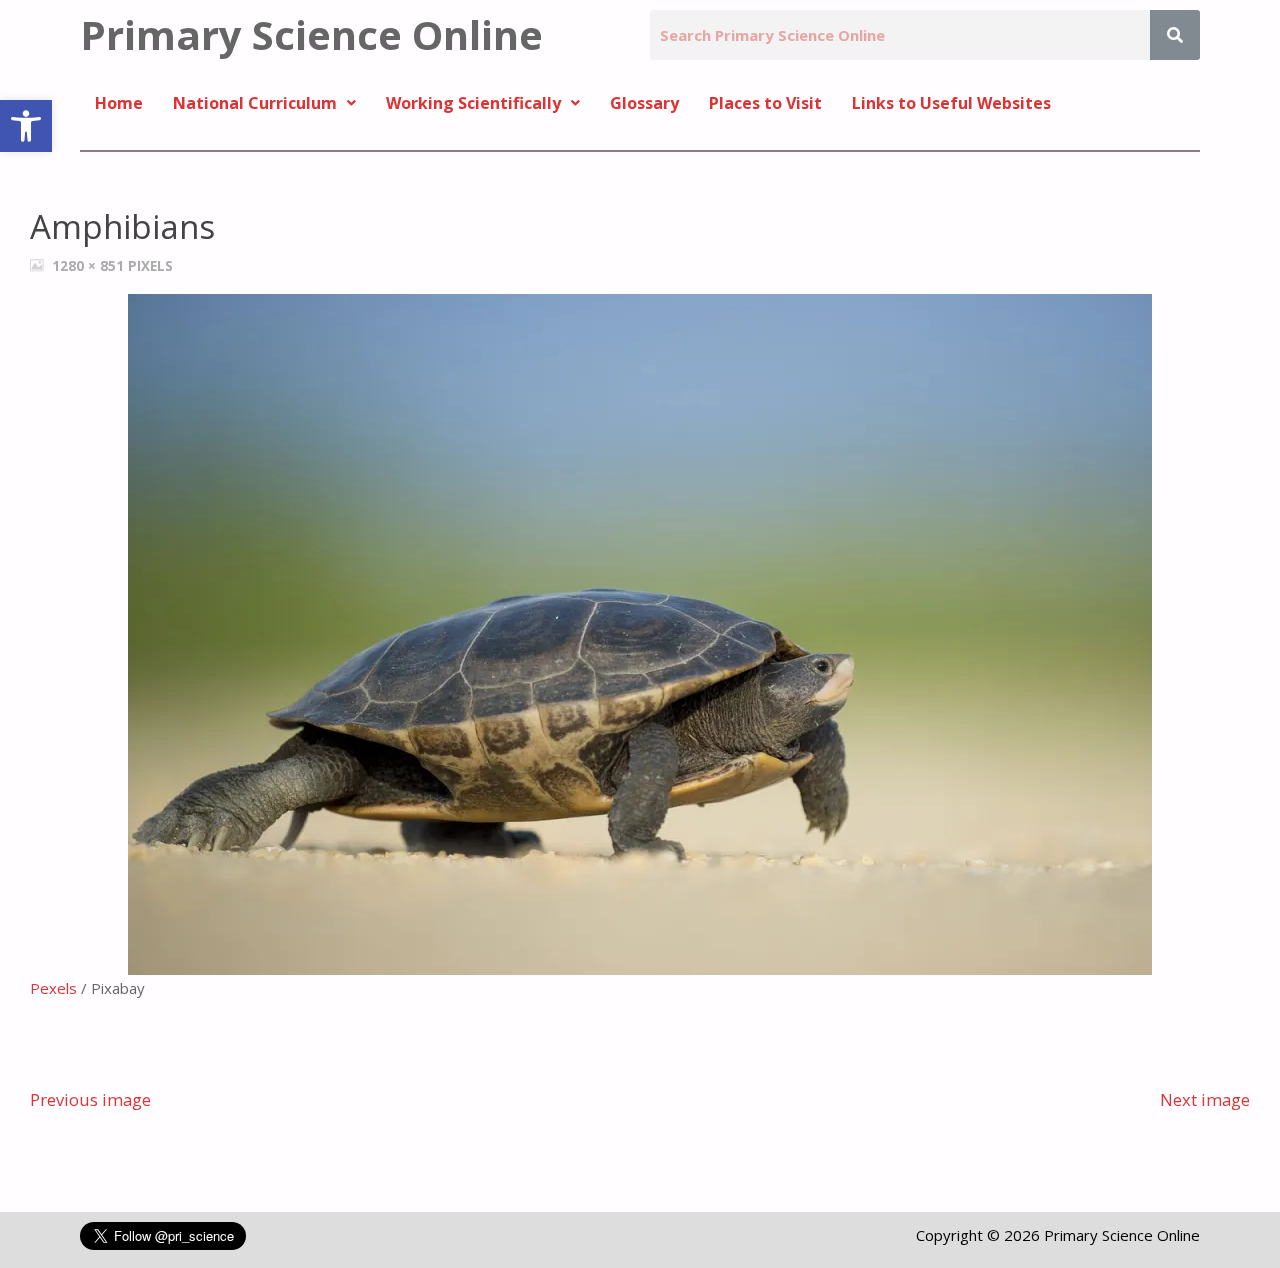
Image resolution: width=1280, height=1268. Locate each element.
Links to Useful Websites (951, 103)
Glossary (644, 103)
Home (119, 103)
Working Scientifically (473, 103)
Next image (1205, 1099)
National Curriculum (255, 103)
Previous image (90, 1099)
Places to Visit (765, 103)
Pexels (53, 988)
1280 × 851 (90, 266)
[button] (26, 126)
